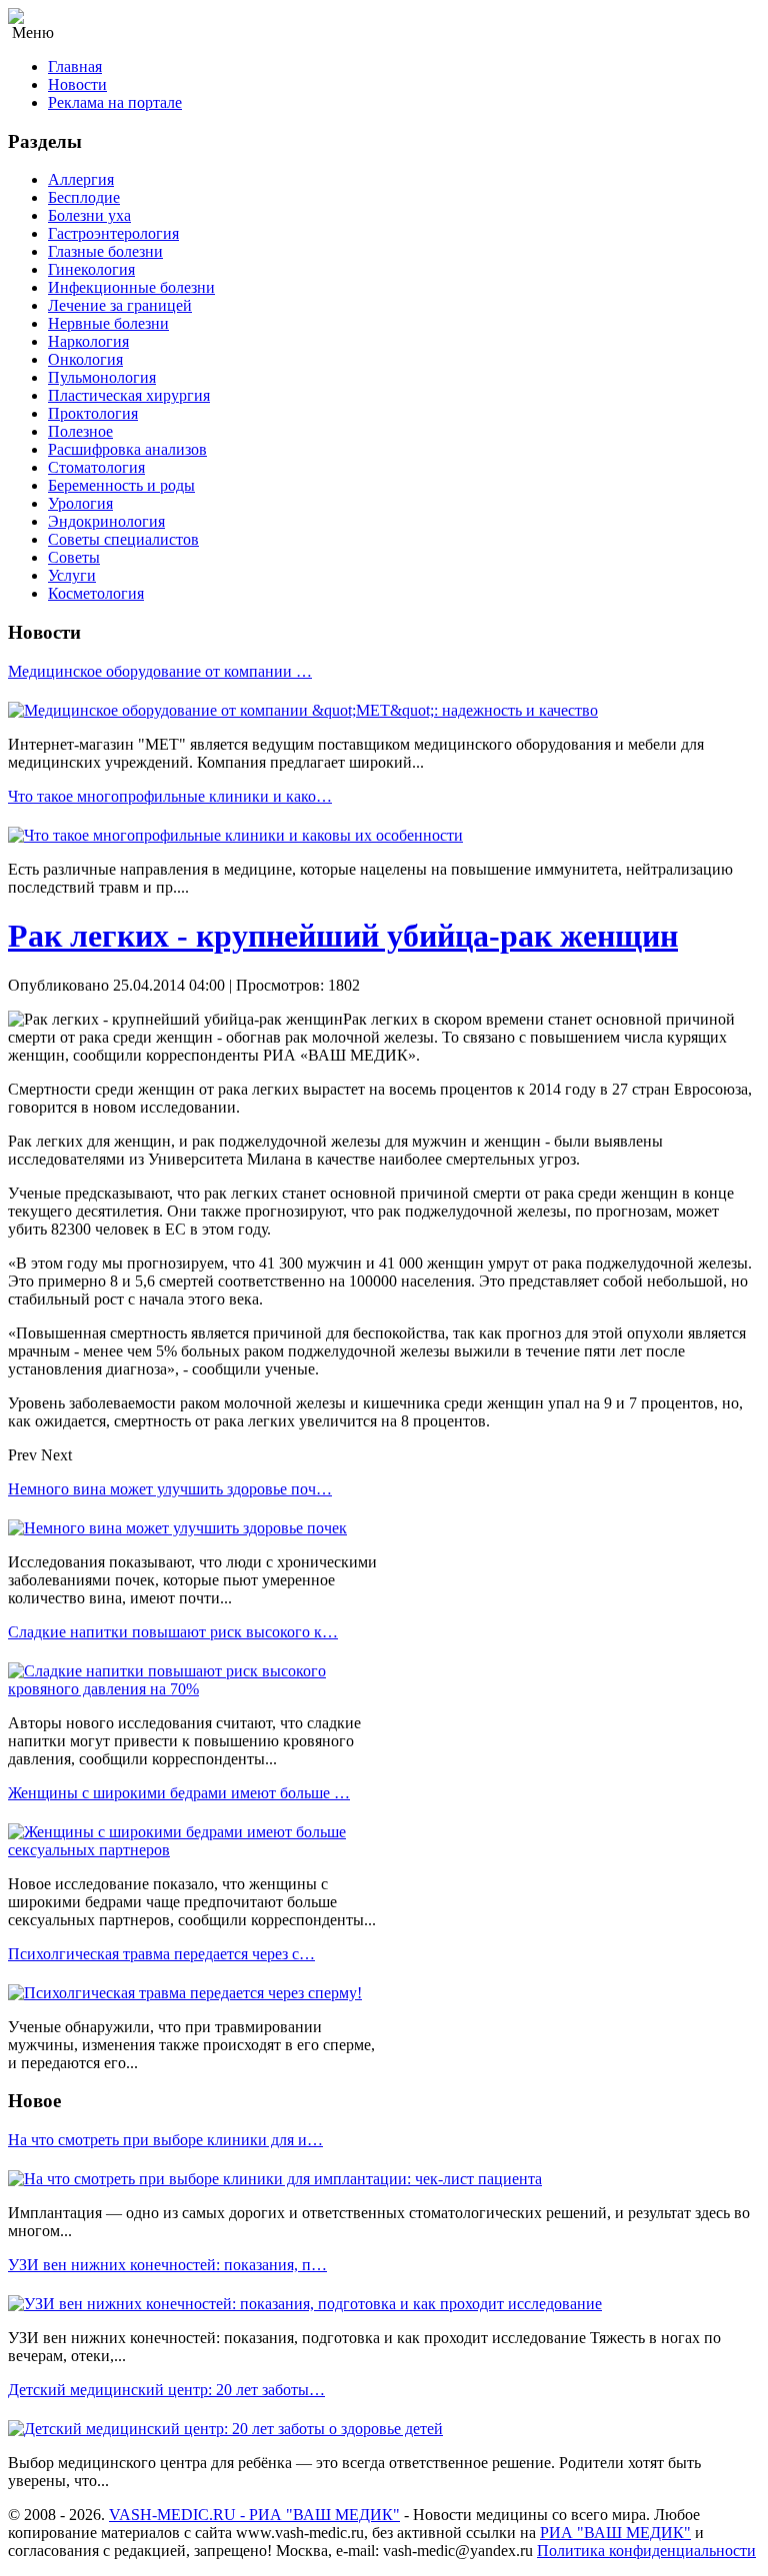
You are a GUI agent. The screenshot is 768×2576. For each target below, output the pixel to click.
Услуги (72, 575)
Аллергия (81, 179)
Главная (75, 66)
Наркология (88, 341)
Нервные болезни (108, 323)
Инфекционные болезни (131, 287)
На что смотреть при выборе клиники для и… (165, 2140)
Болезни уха (89, 215)
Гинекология (91, 269)
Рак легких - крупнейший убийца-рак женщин (343, 936)
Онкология (85, 359)
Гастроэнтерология (113, 233)
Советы (74, 557)
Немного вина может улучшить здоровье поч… (170, 1489)
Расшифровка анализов (127, 449)
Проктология (93, 413)
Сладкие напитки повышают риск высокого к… (173, 1632)
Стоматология (96, 467)
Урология (80, 503)
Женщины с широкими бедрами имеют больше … (179, 1793)
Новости (77, 84)
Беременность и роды (121, 485)
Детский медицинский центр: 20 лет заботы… (166, 2390)
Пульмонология (102, 377)
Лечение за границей (120, 305)
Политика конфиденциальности (646, 2551)
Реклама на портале (115, 102)
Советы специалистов (123, 539)
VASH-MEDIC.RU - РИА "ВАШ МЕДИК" (254, 2515)
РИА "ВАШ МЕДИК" (615, 2533)
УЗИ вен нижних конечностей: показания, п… (167, 2265)
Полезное (80, 431)
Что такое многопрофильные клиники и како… (170, 796)
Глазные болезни (105, 251)
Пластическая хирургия (129, 395)
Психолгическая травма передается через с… (161, 1954)
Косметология (96, 593)
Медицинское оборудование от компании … (160, 671)
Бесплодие (84, 197)
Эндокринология (106, 521)
